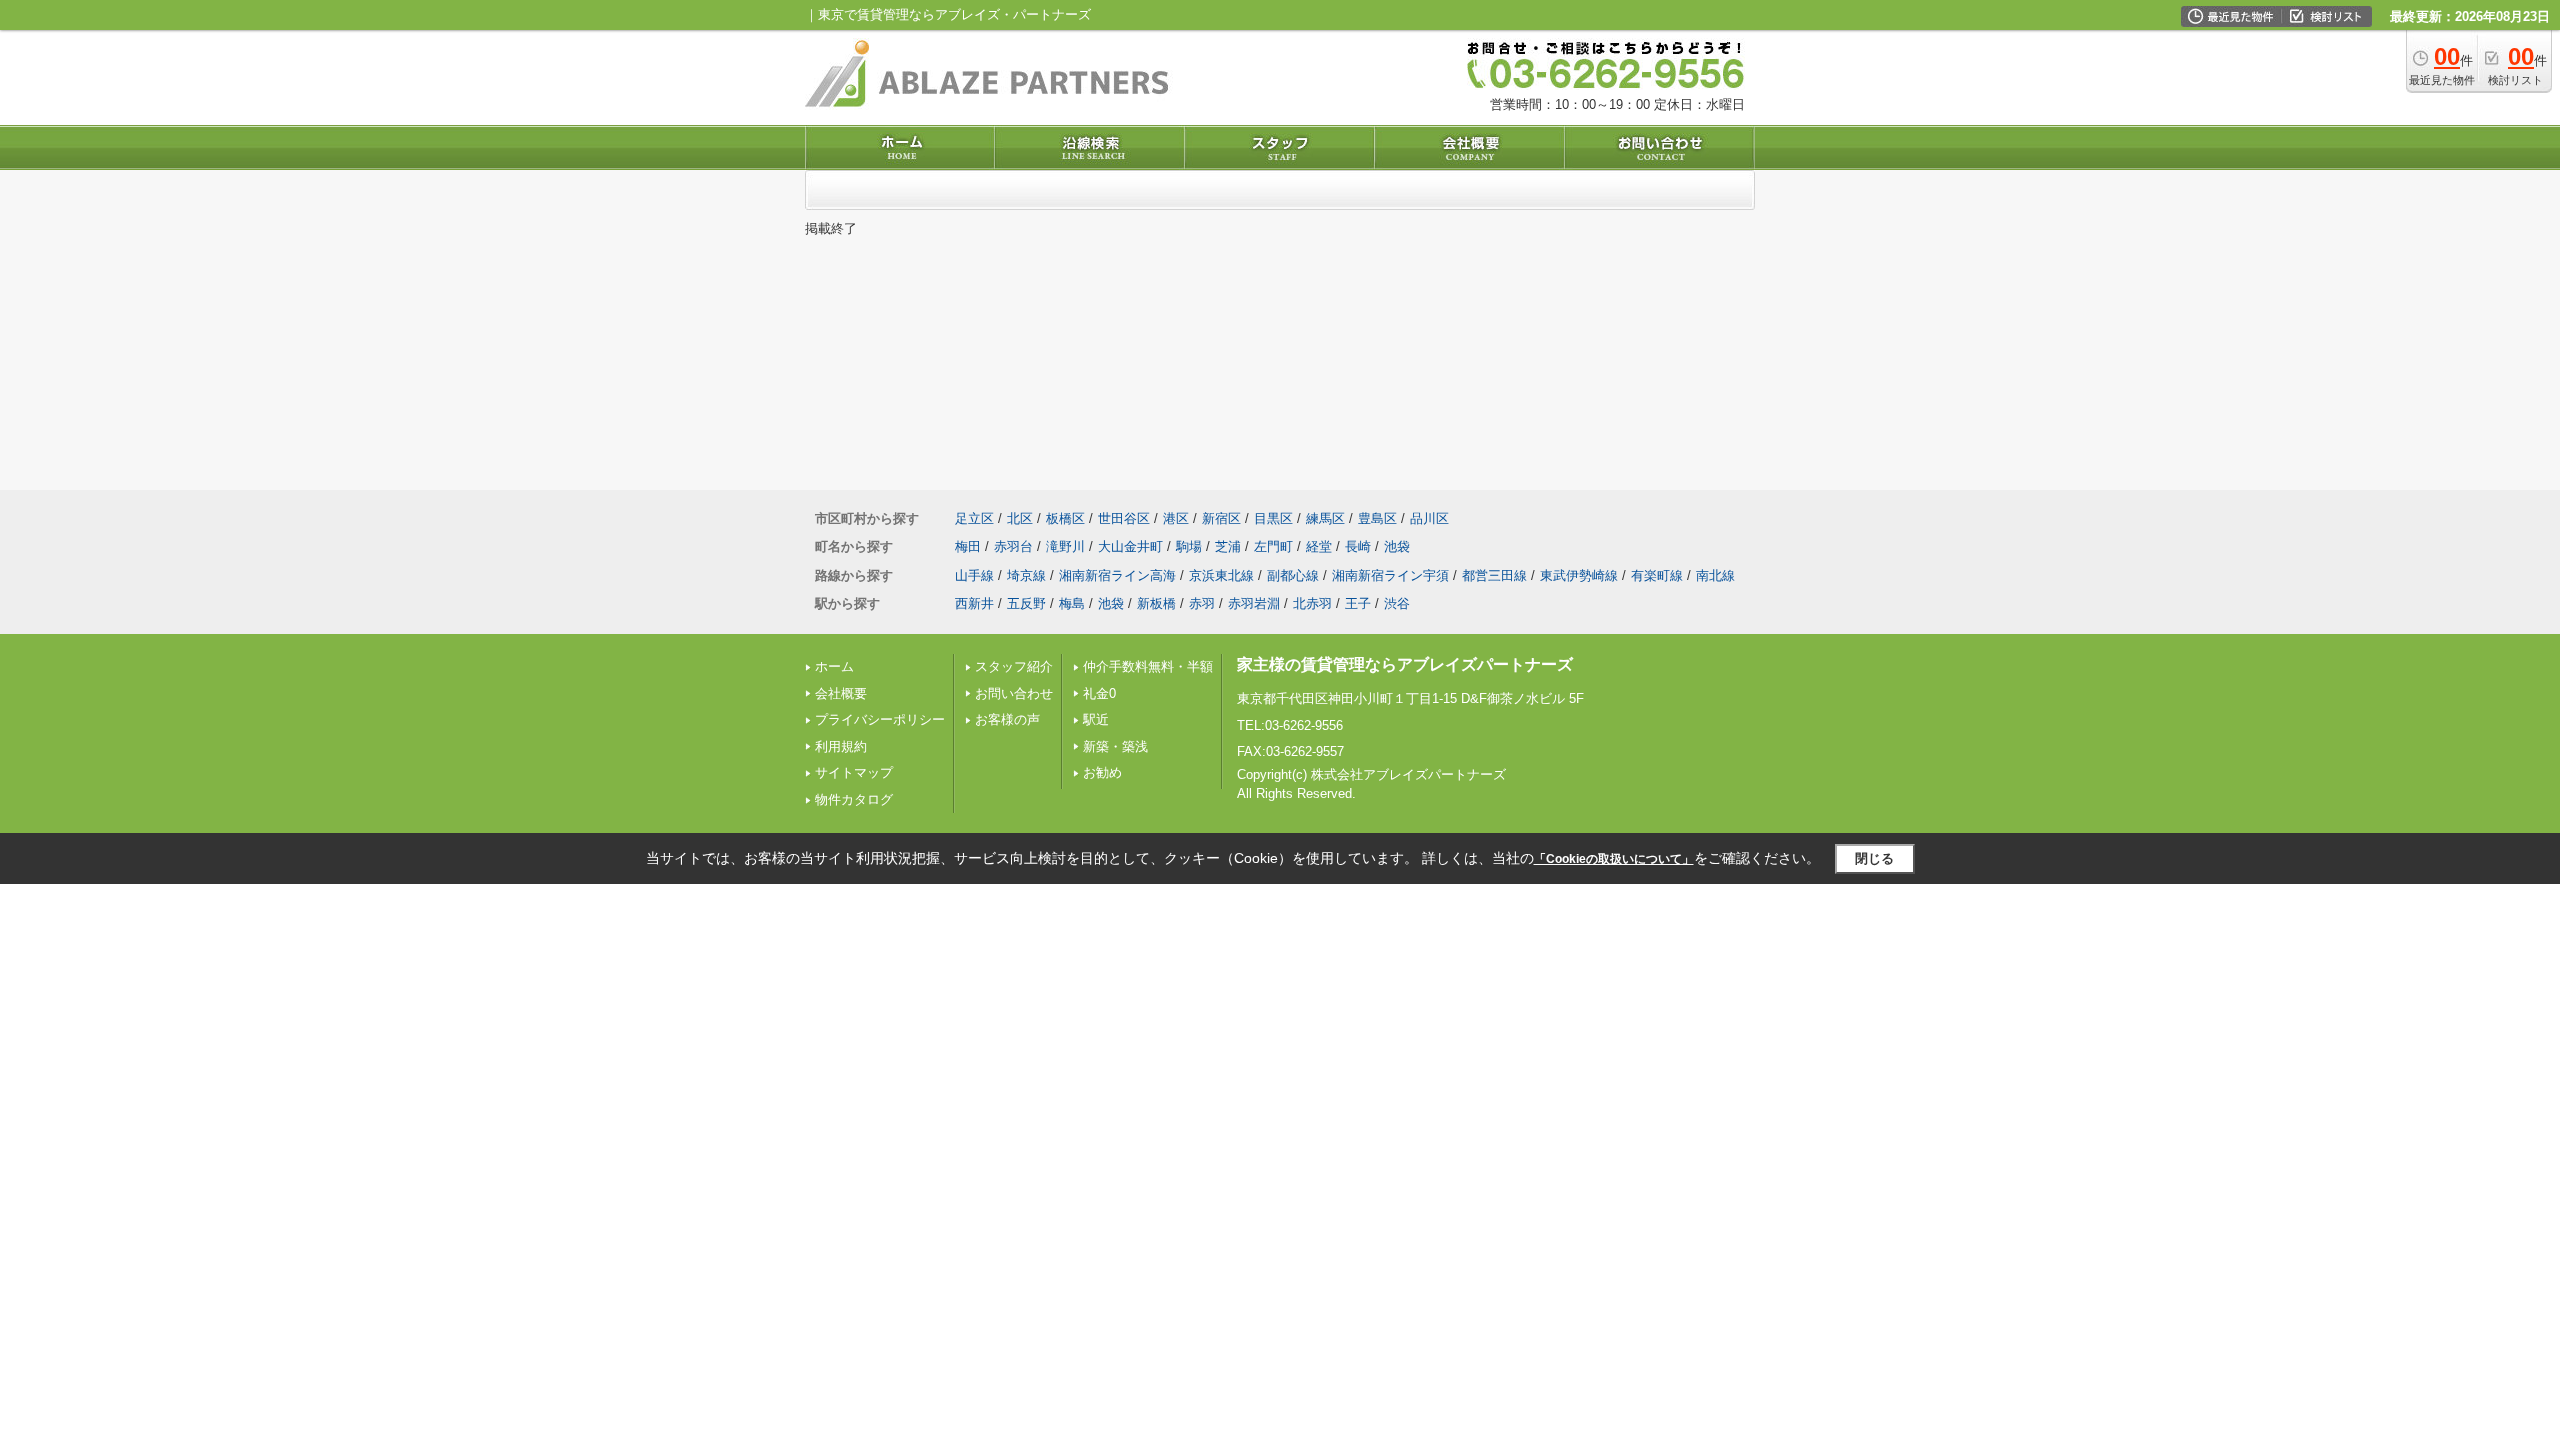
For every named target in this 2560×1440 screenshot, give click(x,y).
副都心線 (1293, 575)
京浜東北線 (1221, 575)
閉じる (1874, 858)
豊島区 (1377, 518)
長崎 (1358, 546)
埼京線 (1026, 575)
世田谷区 (1124, 518)
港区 (1176, 518)
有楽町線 (1657, 575)
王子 (1358, 603)
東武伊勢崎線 (1579, 575)
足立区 (974, 518)
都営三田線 (1494, 575)
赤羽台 (1013, 546)
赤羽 (1202, 603)
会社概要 (841, 693)
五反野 (1026, 603)
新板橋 (1156, 603)
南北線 (1715, 575)
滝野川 (1065, 546)
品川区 (1429, 518)
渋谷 (1397, 603)
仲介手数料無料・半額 (1148, 666)
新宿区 (1221, 518)
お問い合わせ (1014, 693)
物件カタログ (854, 799)
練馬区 (1325, 518)
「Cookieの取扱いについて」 (1614, 859)
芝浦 (1228, 546)
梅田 (968, 546)
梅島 (1072, 603)
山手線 (974, 575)
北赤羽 (1312, 603)
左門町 (1273, 546)
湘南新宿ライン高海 (1117, 575)
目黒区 (1273, 518)
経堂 (1319, 546)
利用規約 (841, 746)
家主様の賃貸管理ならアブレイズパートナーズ (1405, 664)
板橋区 (1065, 518)
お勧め (1102, 772)
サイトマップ (854, 772)
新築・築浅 (1115, 746)
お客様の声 (1007, 719)
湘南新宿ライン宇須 (1390, 575)
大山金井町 (1130, 546)
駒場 (1189, 546)
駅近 (1096, 719)
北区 (1020, 518)
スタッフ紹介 (1014, 666)
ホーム (834, 666)
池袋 (1397, 546)
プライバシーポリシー (880, 719)
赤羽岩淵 (1254, 603)
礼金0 (1099, 693)
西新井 (974, 603)
